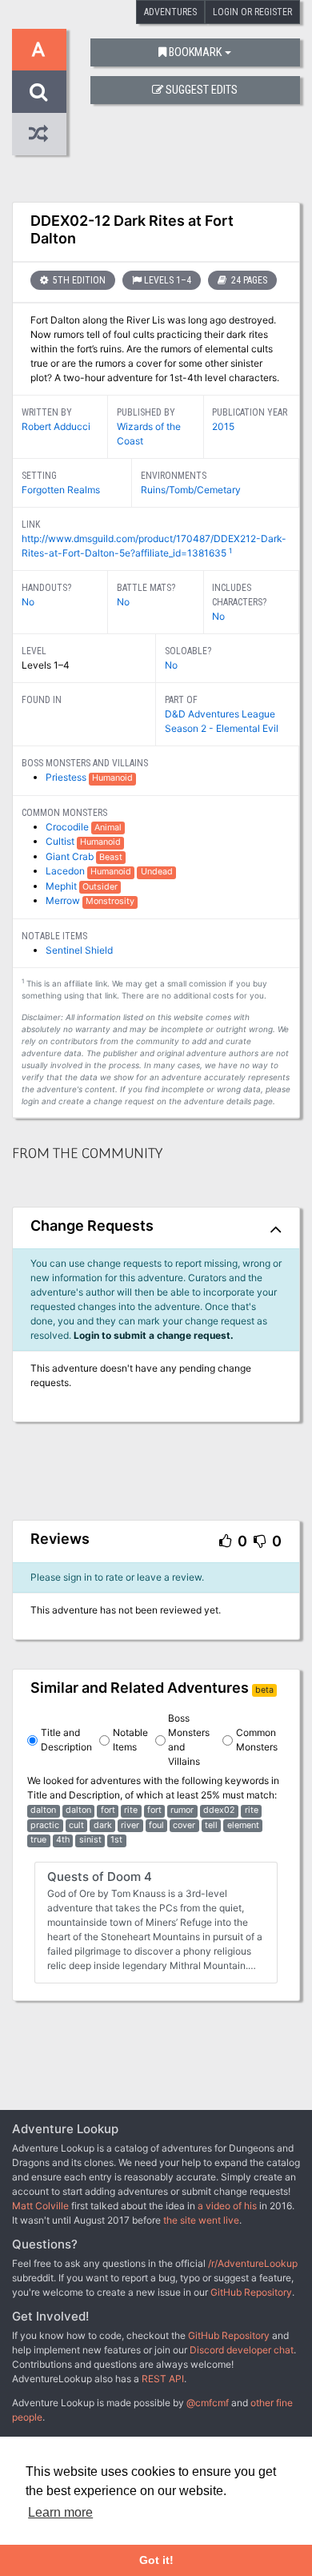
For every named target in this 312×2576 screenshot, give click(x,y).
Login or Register (252, 12)
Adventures (170, 12)
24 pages (248, 280)
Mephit (62, 886)
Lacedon (66, 871)
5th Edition (78, 280)
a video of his (227, 2206)
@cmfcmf (208, 2403)
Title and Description (66, 1740)
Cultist (61, 841)
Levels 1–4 (168, 280)
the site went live (201, 2220)
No (28, 602)
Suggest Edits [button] (202, 90)
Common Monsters (257, 1740)
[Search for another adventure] (39, 92)
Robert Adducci (56, 426)
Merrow (64, 900)
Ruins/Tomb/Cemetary (191, 490)
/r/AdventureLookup (253, 2263)
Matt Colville (40, 2206)
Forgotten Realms (61, 490)
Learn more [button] (60, 2512)
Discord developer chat (242, 2350)
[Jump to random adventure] (39, 134)
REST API (163, 2379)
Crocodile (68, 827)
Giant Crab (71, 856)
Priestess (67, 777)
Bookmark (195, 52)
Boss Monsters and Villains (189, 1740)
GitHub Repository (251, 2292)
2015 (223, 426)
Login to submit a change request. (154, 1335)
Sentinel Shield (79, 950)
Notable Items (130, 1740)
